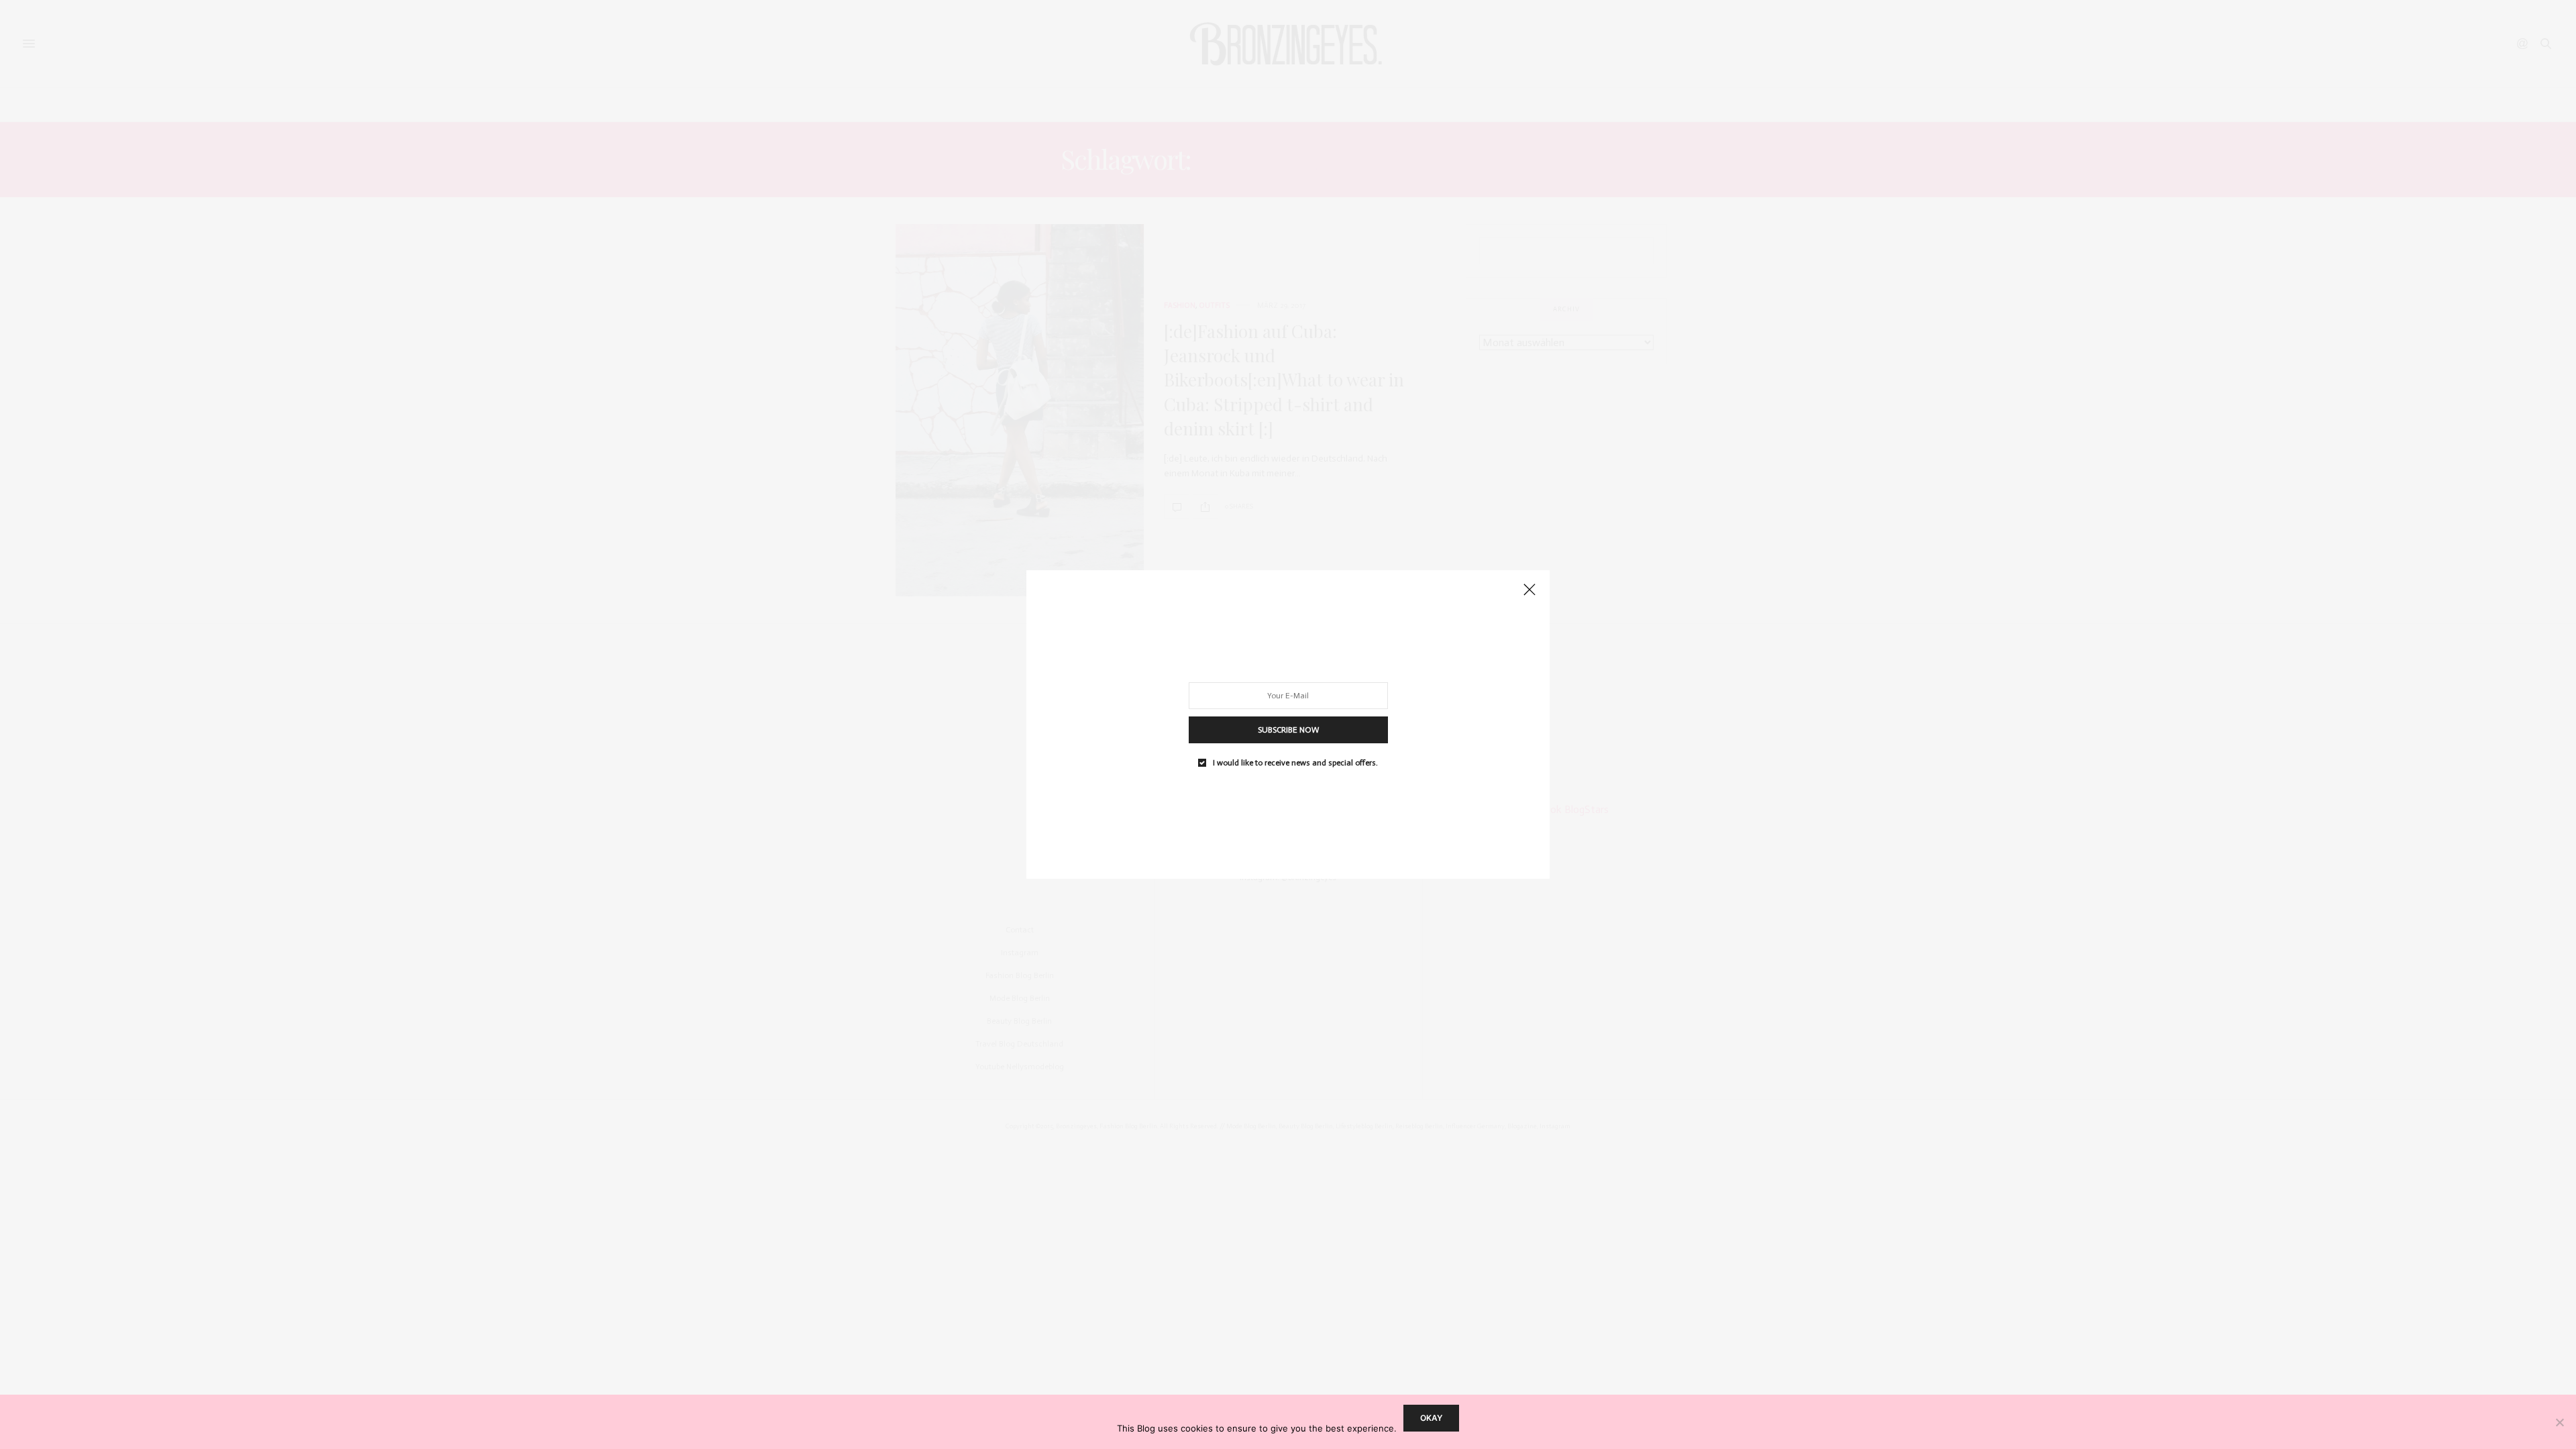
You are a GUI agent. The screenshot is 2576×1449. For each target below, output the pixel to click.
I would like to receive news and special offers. (1295, 763)
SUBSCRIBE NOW (1288, 730)
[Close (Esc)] (1529, 590)
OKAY (1431, 1418)
